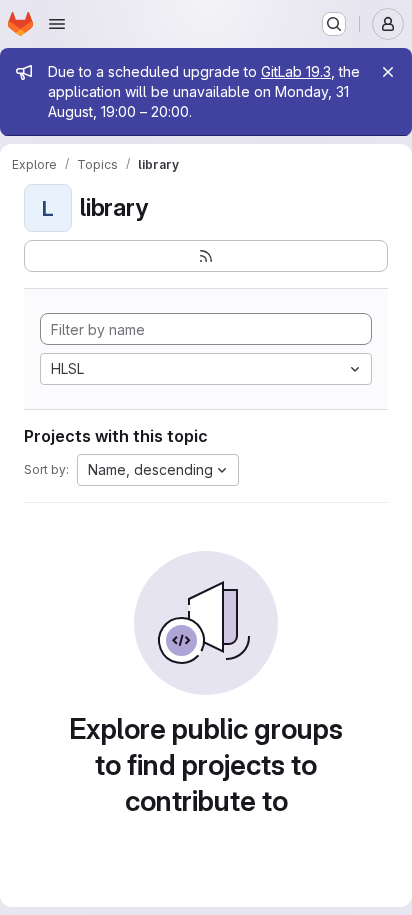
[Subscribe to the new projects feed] (206, 256)
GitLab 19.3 (296, 71)
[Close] (388, 72)
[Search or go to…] (334, 24)
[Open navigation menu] (57, 24)
